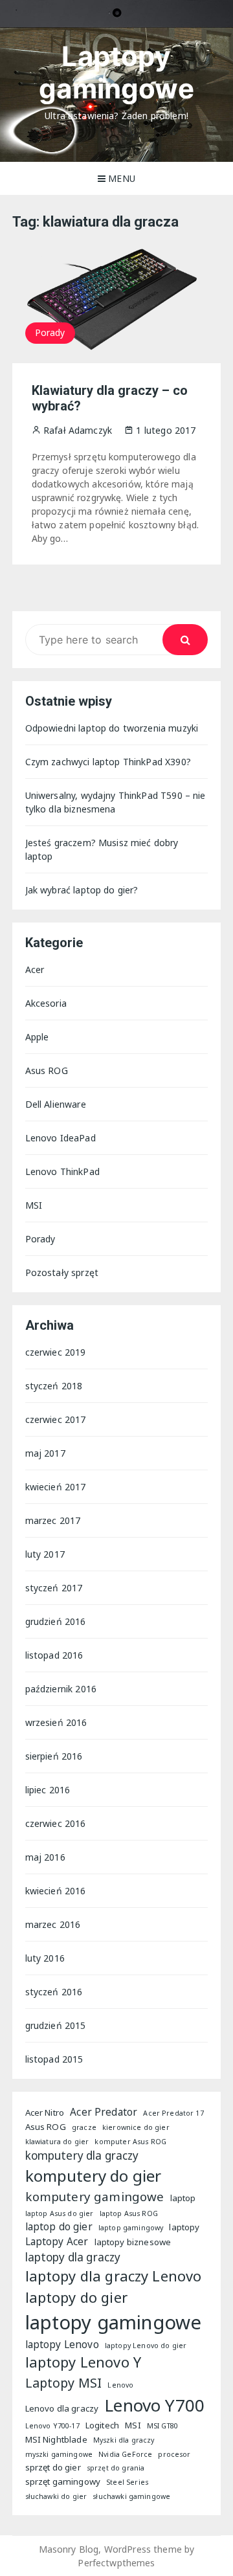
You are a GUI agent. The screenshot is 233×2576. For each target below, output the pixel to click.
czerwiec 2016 (56, 1823)
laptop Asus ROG (129, 2213)
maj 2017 (45, 1453)
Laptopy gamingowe (116, 72)
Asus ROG (47, 1070)
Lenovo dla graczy (62, 2408)
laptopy (184, 2227)
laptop (183, 2198)
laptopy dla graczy (73, 2257)
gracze (84, 2127)
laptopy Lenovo (62, 2344)
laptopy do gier (76, 2297)
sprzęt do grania (116, 2468)
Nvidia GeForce (125, 2454)
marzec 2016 (53, 1924)
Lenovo (120, 2385)
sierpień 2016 (54, 1756)
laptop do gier (59, 2226)
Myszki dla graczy (124, 2440)
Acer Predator (104, 2112)
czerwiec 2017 (56, 1419)
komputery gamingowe (95, 2196)
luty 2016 (45, 1958)
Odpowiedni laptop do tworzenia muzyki (112, 728)
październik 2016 (61, 1689)
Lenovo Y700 (154, 2405)
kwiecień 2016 (56, 1891)
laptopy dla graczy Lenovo (114, 2276)
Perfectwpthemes (116, 2563)
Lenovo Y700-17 (52, 2426)
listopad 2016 (54, 1655)
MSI (34, 1205)
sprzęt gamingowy (63, 2481)
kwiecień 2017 (56, 1487)
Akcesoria (46, 1003)
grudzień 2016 (56, 1621)
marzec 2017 (53, 1520)
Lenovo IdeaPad (61, 1138)
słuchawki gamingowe (131, 2496)
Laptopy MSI (64, 2383)
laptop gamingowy (131, 2228)
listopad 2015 (54, 2059)
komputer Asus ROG (130, 2142)
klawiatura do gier (57, 2142)
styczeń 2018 (54, 1386)
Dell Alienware (56, 1104)
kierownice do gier (136, 2127)
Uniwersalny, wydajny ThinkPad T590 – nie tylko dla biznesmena (116, 802)
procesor (174, 2454)
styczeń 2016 (54, 1992)
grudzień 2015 (56, 2025)
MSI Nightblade (56, 2439)
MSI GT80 (162, 2426)
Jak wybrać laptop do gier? (82, 890)
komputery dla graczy (82, 2156)
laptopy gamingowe (114, 2322)
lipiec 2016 (48, 1790)
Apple (37, 1037)
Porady (50, 332)
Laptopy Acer (57, 2241)
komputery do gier (94, 2176)
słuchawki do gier (56, 2496)
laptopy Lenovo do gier (146, 2346)
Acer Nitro (45, 2112)
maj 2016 (45, 1857)
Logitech (102, 2425)
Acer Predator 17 (173, 2113)
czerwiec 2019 (56, 1352)
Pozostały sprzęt (62, 1272)
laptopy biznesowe (133, 2242)
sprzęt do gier (53, 2467)
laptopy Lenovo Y (83, 2362)
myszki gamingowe (59, 2454)
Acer (35, 969)
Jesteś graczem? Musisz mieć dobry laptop (102, 849)
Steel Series (127, 2482)
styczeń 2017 (54, 1588)
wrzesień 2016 (56, 1722)
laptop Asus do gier (60, 2213)
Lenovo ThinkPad (62, 1171)
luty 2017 (45, 1554)
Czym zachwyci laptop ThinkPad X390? (108, 762)
